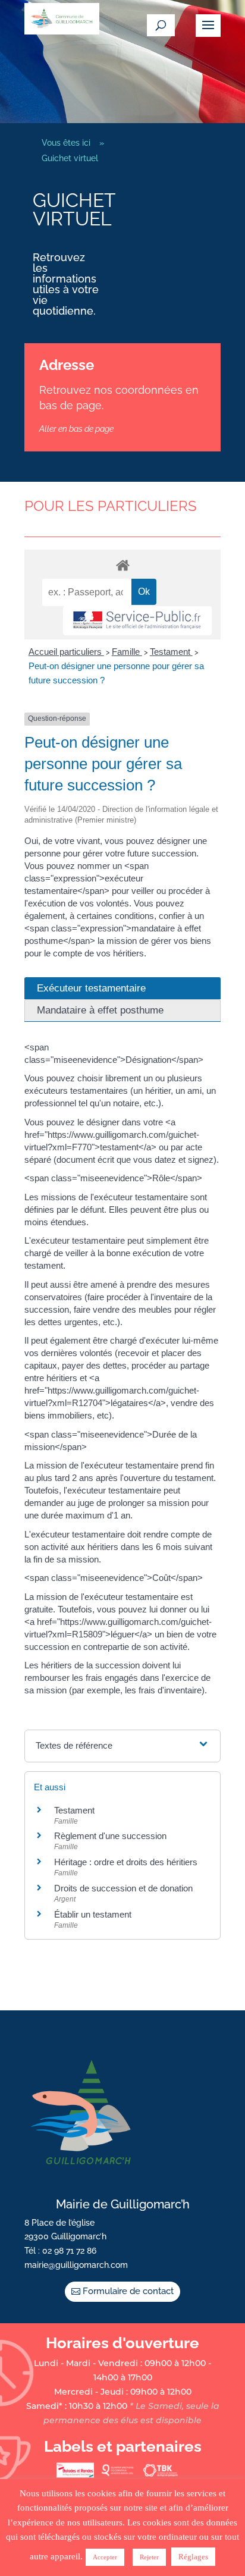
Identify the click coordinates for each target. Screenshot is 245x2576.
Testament (171, 652)
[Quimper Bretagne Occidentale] (118, 2475)
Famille (127, 652)
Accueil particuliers (66, 652)
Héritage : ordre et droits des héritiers (126, 1862)
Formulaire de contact (128, 2291)
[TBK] (160, 2475)
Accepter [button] (105, 2557)
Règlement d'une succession (110, 1836)
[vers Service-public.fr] (137, 621)
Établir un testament (93, 1914)
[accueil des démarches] (122, 565)
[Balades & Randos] (75, 2475)
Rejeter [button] (149, 2557)
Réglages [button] (193, 2557)
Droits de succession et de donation (123, 1888)
